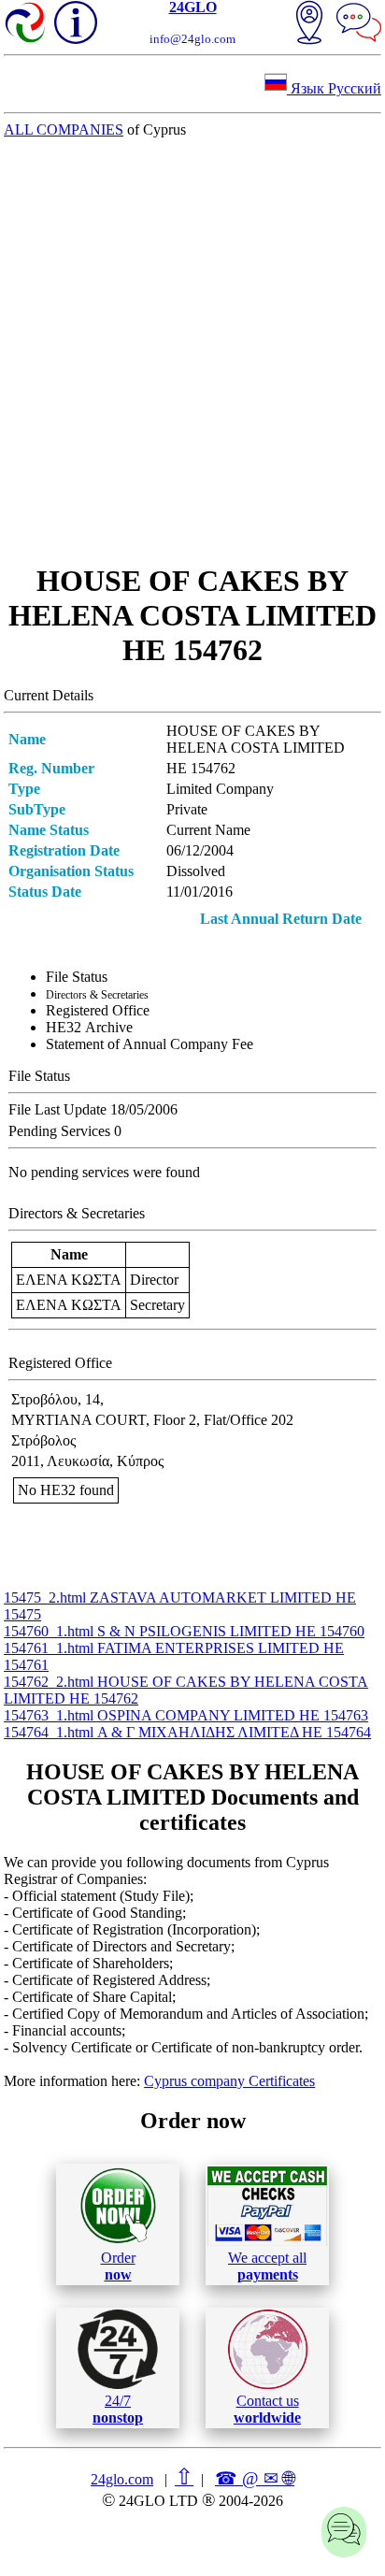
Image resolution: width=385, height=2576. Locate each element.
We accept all (267, 2266)
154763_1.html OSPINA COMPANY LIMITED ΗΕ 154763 (186, 1715)
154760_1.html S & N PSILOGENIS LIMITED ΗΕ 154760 (184, 1631)
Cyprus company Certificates (229, 2081)
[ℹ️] (76, 22)
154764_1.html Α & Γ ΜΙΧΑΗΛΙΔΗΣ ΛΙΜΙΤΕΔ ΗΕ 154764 (187, 1732)
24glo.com (122, 2479)
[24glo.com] (26, 24)
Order (118, 2266)
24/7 (118, 2409)
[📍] (309, 24)
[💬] (359, 24)
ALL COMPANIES (64, 130)
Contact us (267, 2409)
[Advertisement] (192, 351)
